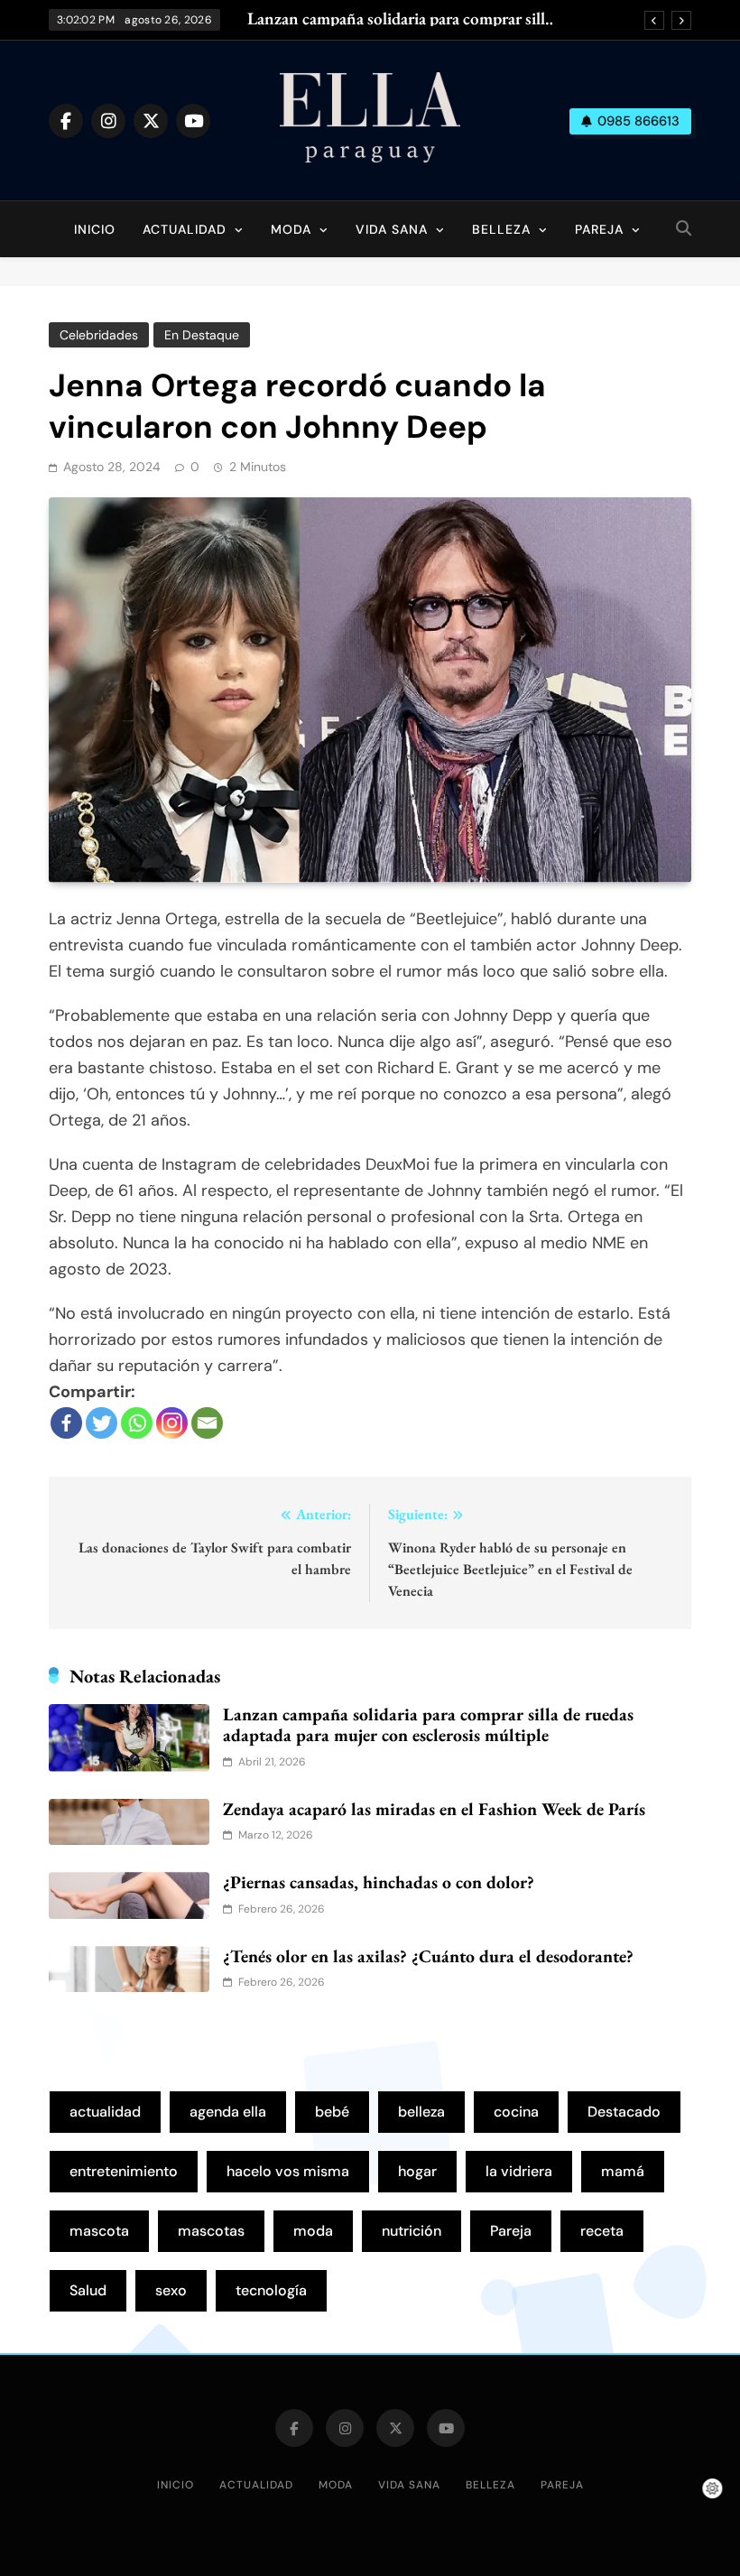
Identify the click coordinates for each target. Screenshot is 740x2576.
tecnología (271, 2290)
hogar (417, 2171)
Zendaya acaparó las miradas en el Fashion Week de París (434, 1809)
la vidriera (519, 2171)
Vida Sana (392, 229)
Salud (88, 2290)
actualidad (105, 2112)
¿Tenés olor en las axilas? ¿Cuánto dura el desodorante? (428, 1956)
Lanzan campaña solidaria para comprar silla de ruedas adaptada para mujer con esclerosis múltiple (399, 19)
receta (602, 2231)
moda (313, 2231)
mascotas (211, 2231)
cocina (516, 2112)
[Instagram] (172, 1423)
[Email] (207, 1423)
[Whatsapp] (137, 1423)
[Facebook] (66, 1423)
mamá (623, 2171)
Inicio (95, 229)
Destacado (624, 2112)
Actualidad (185, 229)
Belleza (501, 229)
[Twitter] (102, 1423)
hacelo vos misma (288, 2171)
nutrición (412, 2231)
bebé (332, 2112)
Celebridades (99, 335)
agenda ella (228, 2112)
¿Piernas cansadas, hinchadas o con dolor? (379, 1882)
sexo (171, 2290)
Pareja (599, 229)
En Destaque (202, 335)
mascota (99, 2231)
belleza (421, 2112)
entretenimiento (124, 2171)
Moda (291, 229)
